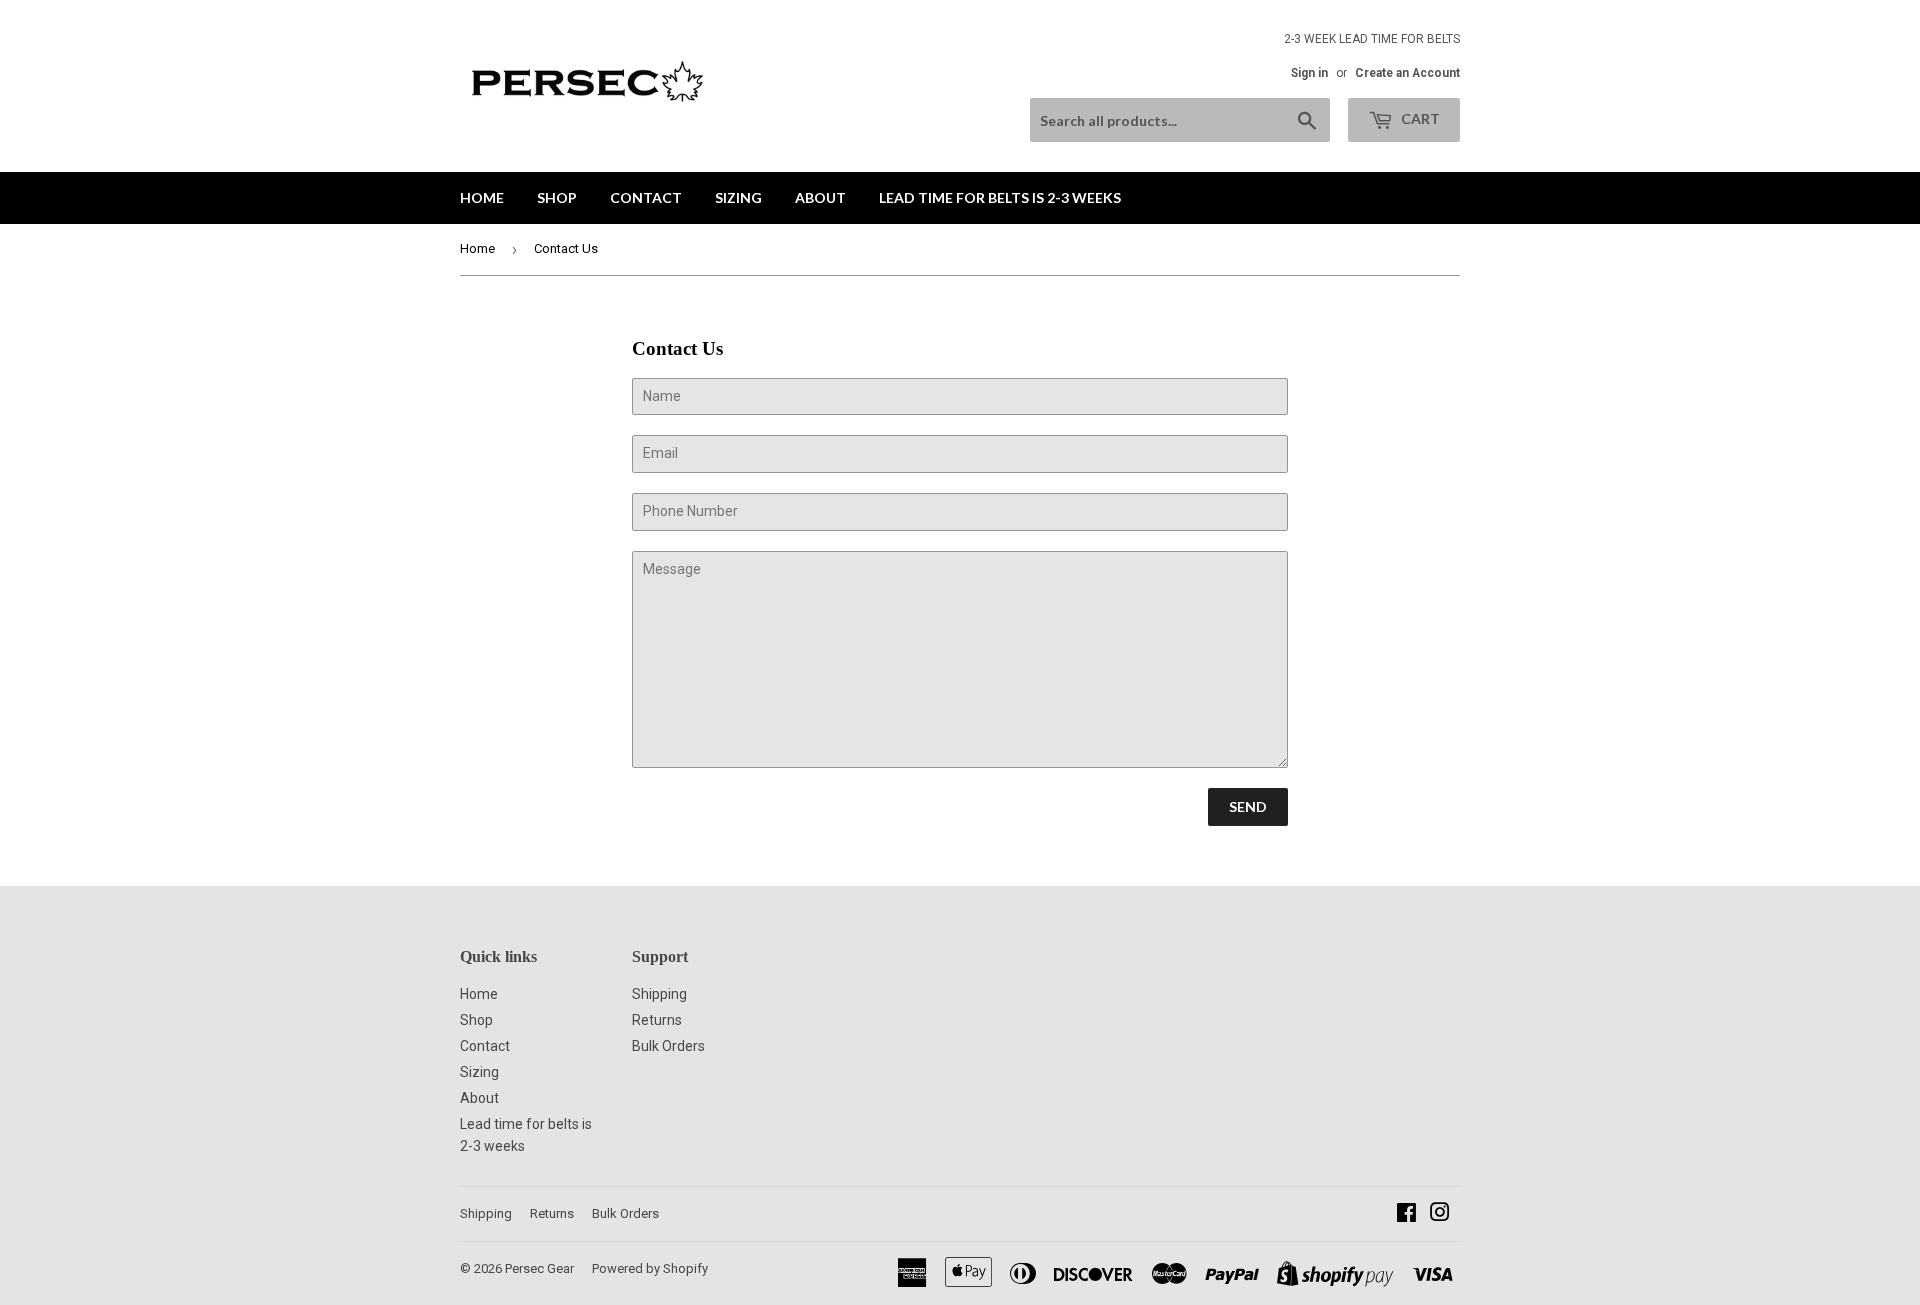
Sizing (738, 197)
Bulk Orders (668, 1046)
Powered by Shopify (650, 1268)
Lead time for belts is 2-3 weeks (1000, 197)
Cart (1419, 118)
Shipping (659, 994)
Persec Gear (539, 1268)
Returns (657, 1020)
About (820, 197)
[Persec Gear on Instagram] (1440, 1215)
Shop (557, 197)
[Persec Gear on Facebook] (1406, 1215)
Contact (646, 197)
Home (482, 197)
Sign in (1309, 73)
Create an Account (1407, 73)
